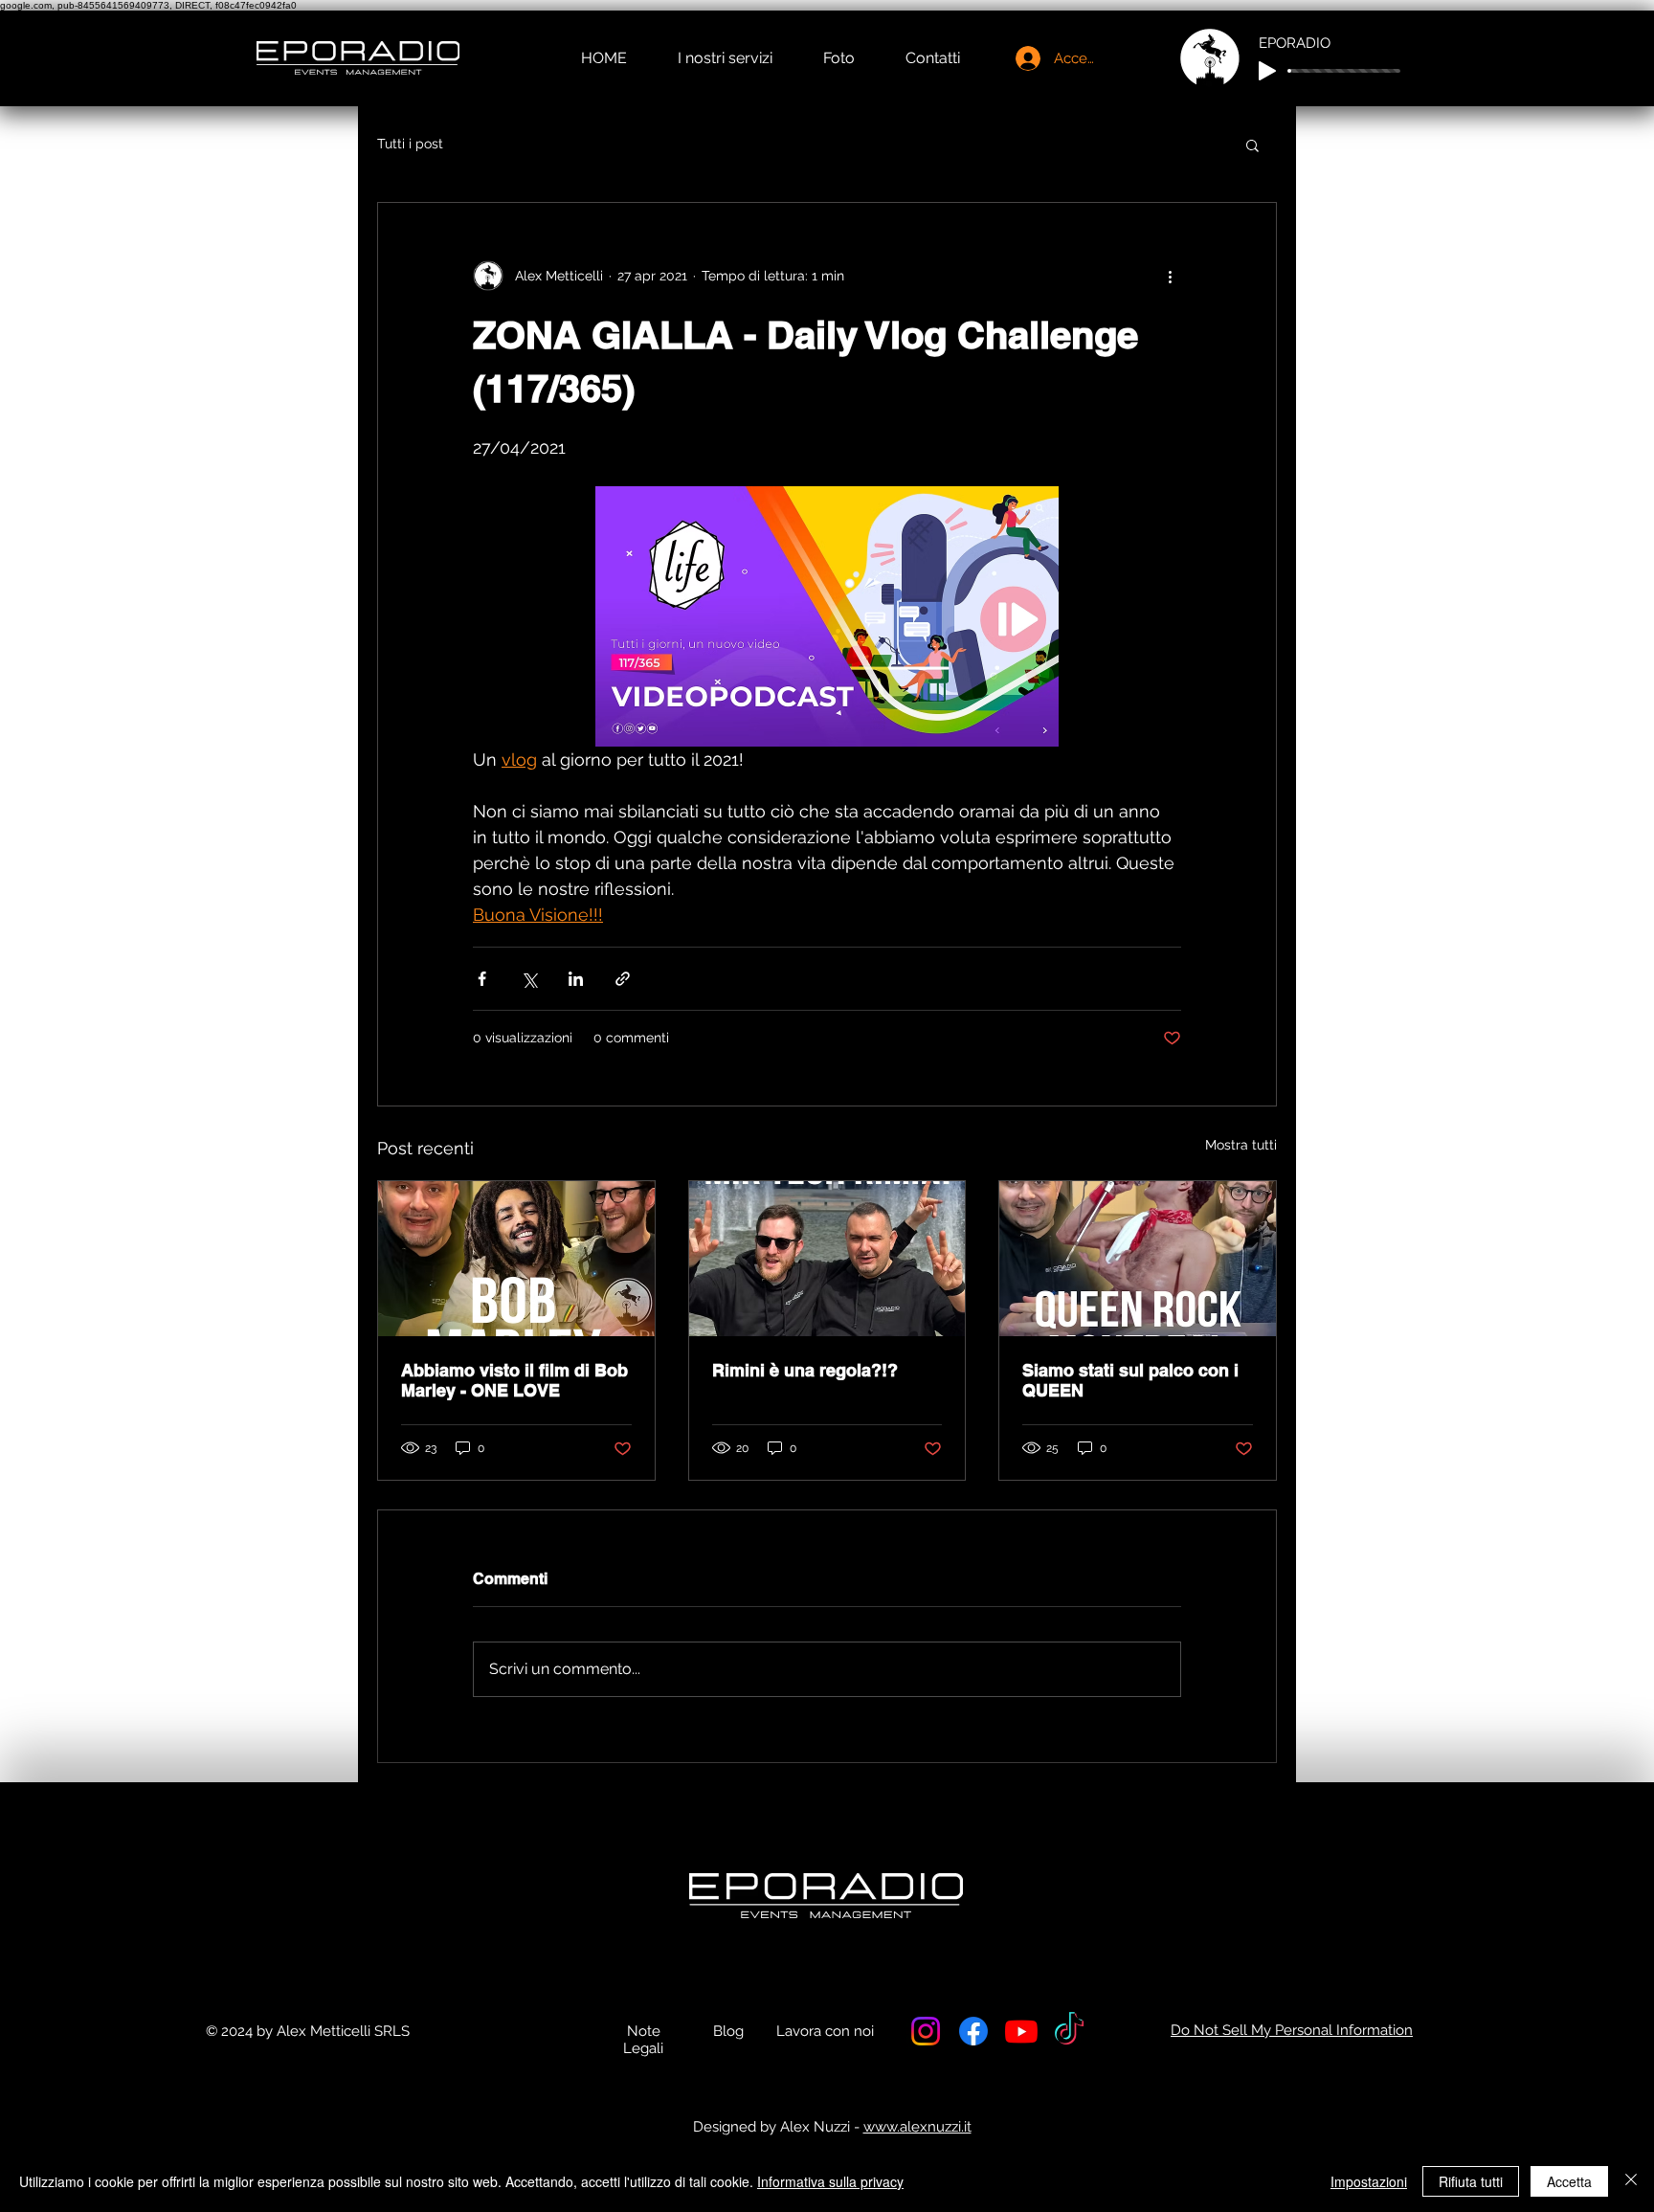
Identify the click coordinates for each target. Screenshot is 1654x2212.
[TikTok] (1069, 2031)
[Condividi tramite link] (623, 979)
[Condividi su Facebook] (482, 979)
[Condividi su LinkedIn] (576, 979)
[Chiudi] (1631, 2181)
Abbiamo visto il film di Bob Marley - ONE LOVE (514, 1380)
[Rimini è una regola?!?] (827, 1259)
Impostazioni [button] (1369, 2181)
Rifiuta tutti (1471, 2181)
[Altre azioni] (1170, 276)
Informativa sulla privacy (830, 2181)
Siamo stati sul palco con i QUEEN (1130, 1380)
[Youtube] (1021, 2031)
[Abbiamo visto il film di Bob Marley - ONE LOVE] (516, 1259)
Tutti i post (410, 144)
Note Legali (643, 2040)
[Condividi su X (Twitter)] (529, 979)
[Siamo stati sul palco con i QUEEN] (1138, 1259)
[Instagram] (926, 2031)
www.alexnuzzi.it (917, 2127)
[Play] (1267, 71)
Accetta (1569, 2181)
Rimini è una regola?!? (805, 1370)
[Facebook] (973, 2031)
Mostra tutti (1241, 1145)
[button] (1252, 145)
